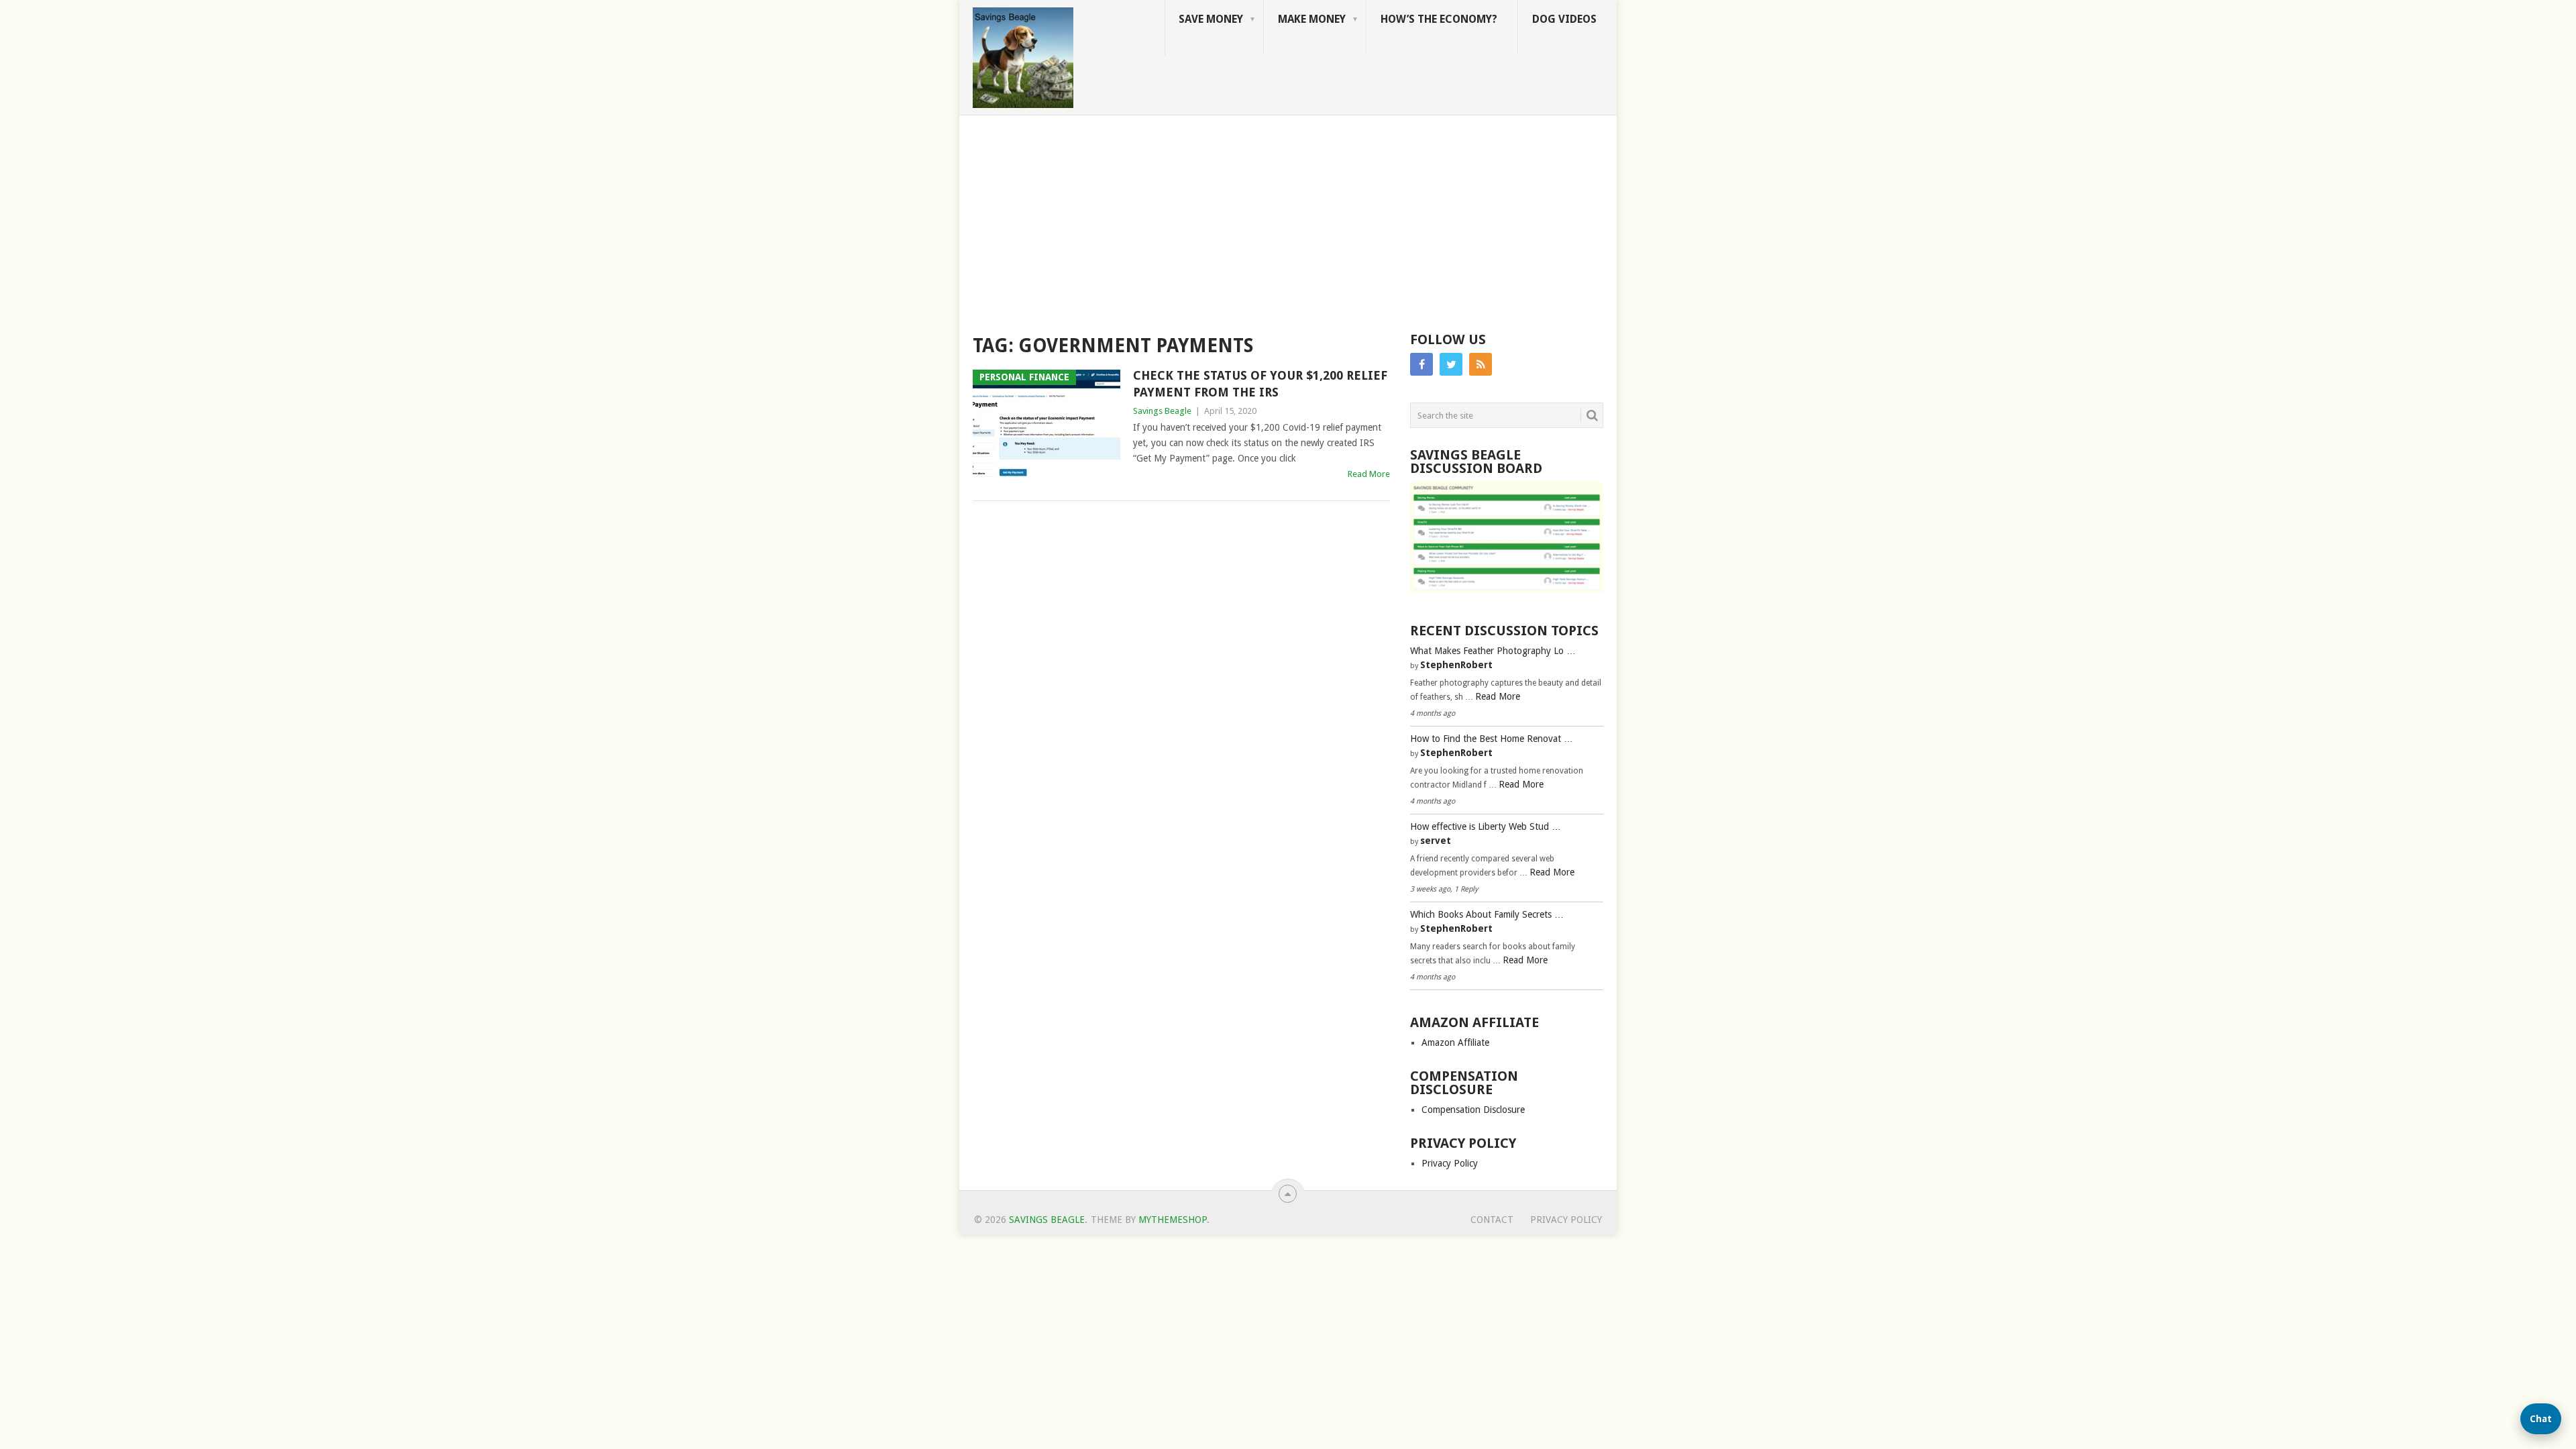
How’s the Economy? (1439, 19)
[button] (2541, 1419)
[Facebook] (1421, 364)
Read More (1369, 474)
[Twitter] (1451, 364)
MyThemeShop (1173, 1220)
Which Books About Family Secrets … (1487, 914)
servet (1436, 841)
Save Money (1211, 19)
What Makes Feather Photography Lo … (1493, 651)
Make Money (1312, 19)
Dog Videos (1564, 19)
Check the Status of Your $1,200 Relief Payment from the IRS (1260, 384)
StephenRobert (1456, 665)
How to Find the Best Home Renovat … (1492, 739)
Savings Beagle (1162, 411)
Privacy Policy (1450, 1163)
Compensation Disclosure (1473, 1110)
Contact (1492, 1220)
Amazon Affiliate (1455, 1042)
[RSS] (1481, 364)
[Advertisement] (1288, 216)
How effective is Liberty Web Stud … (1486, 826)
